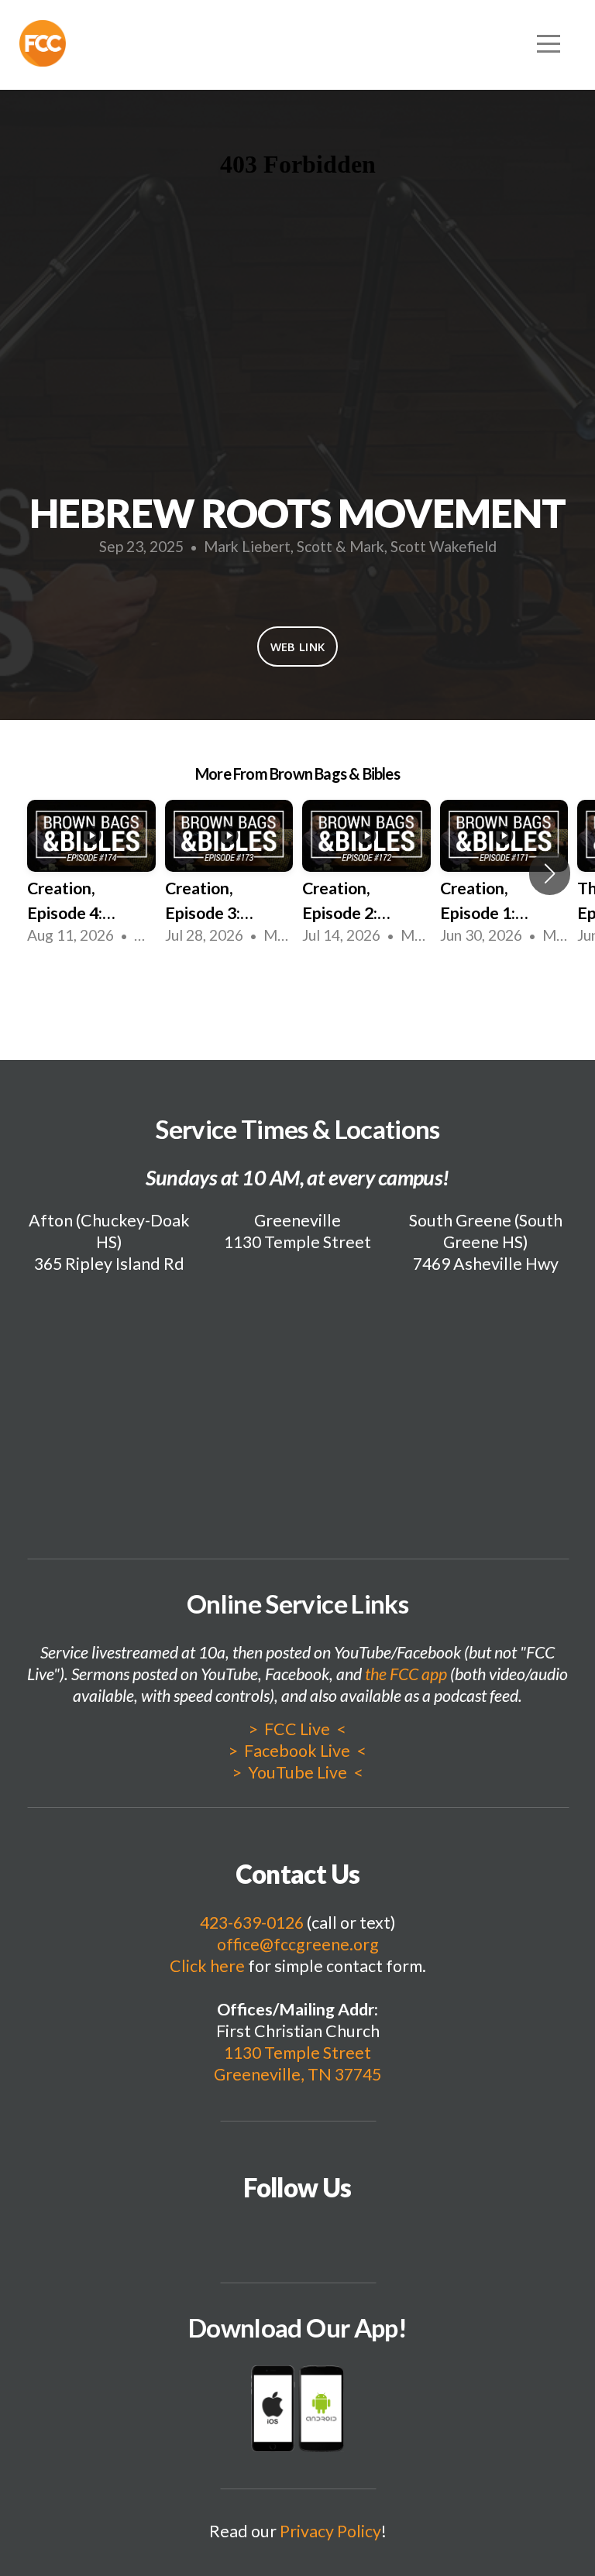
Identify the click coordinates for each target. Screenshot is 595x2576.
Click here (207, 1966)
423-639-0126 (252, 1923)
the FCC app (406, 1674)
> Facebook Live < (297, 1751)
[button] (550, 873)
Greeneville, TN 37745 (297, 2074)
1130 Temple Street (297, 2053)
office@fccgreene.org (298, 1944)
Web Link (297, 647)
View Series (297, 990)
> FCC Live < (297, 1729)
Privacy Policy (330, 2531)
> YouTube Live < (297, 1772)
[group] (91, 873)
